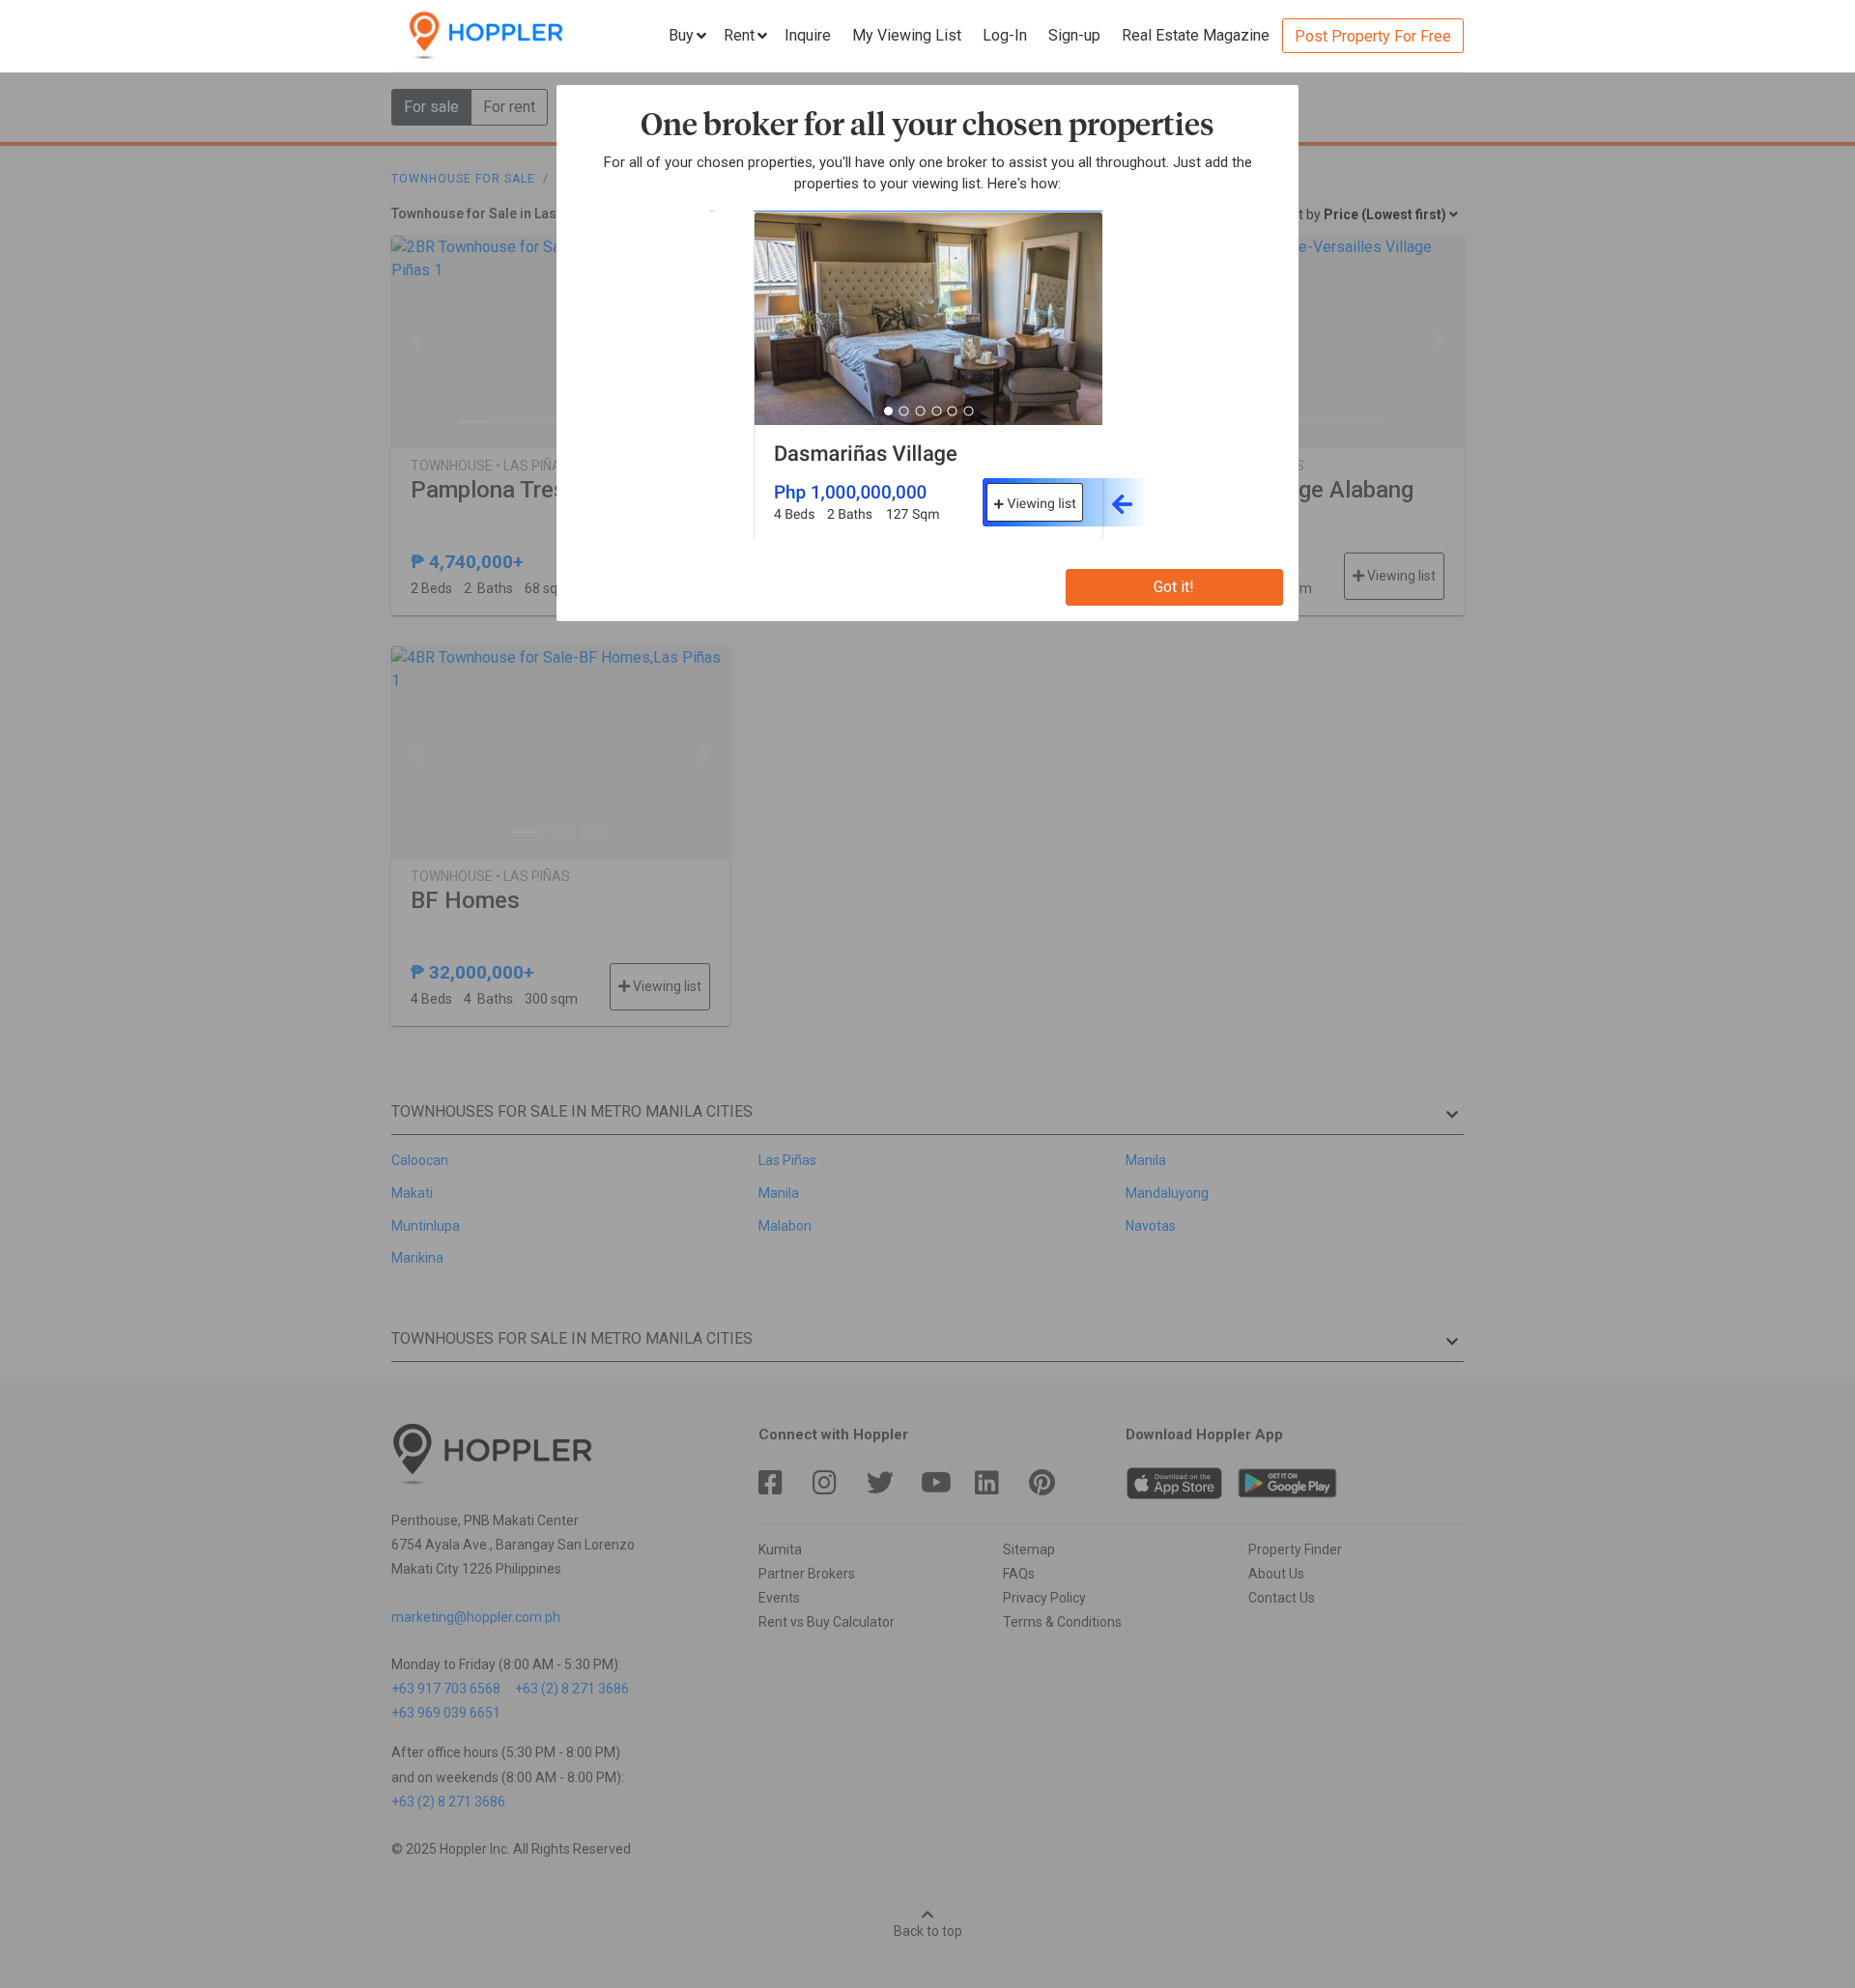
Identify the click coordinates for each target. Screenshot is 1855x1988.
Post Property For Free (1373, 36)
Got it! (1174, 587)
